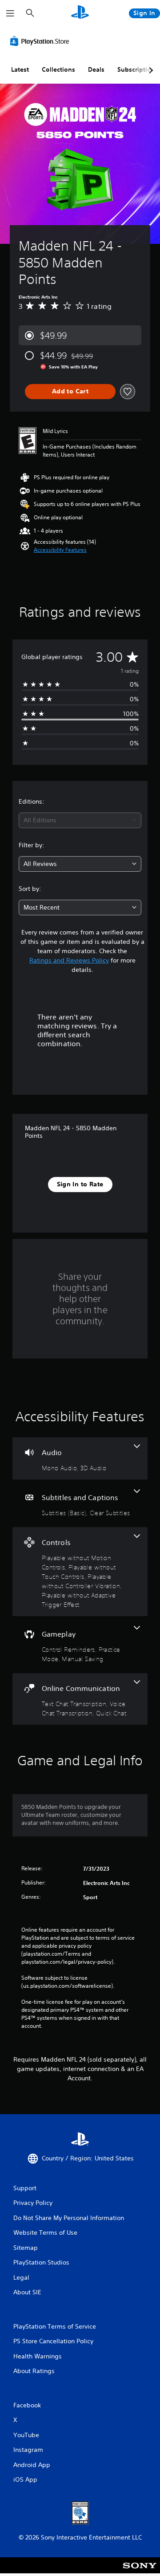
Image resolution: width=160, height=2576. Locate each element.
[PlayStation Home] (80, 13)
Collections (58, 69)
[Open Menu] (10, 13)
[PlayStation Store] (41, 41)
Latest (20, 69)
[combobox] (80, 820)
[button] (60, 550)
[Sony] (140, 2571)
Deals (96, 69)
